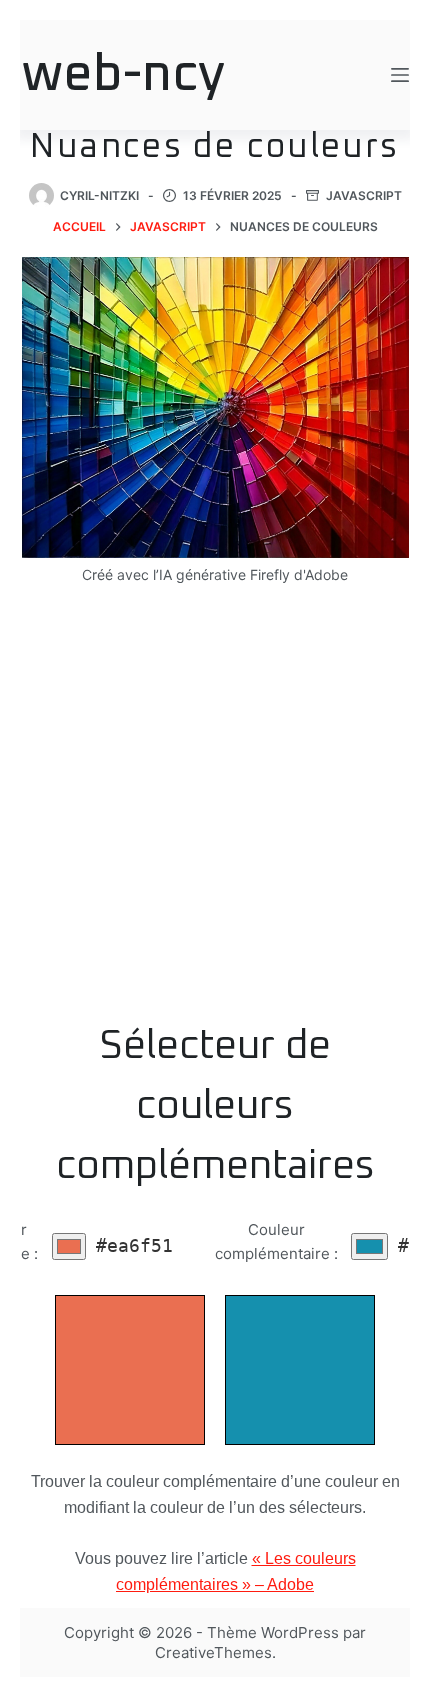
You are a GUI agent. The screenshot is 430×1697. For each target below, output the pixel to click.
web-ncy (123, 75)
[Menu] (400, 75)
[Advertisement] (215, 816)
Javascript (364, 195)
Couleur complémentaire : (276, 1242)
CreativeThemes (213, 1652)
